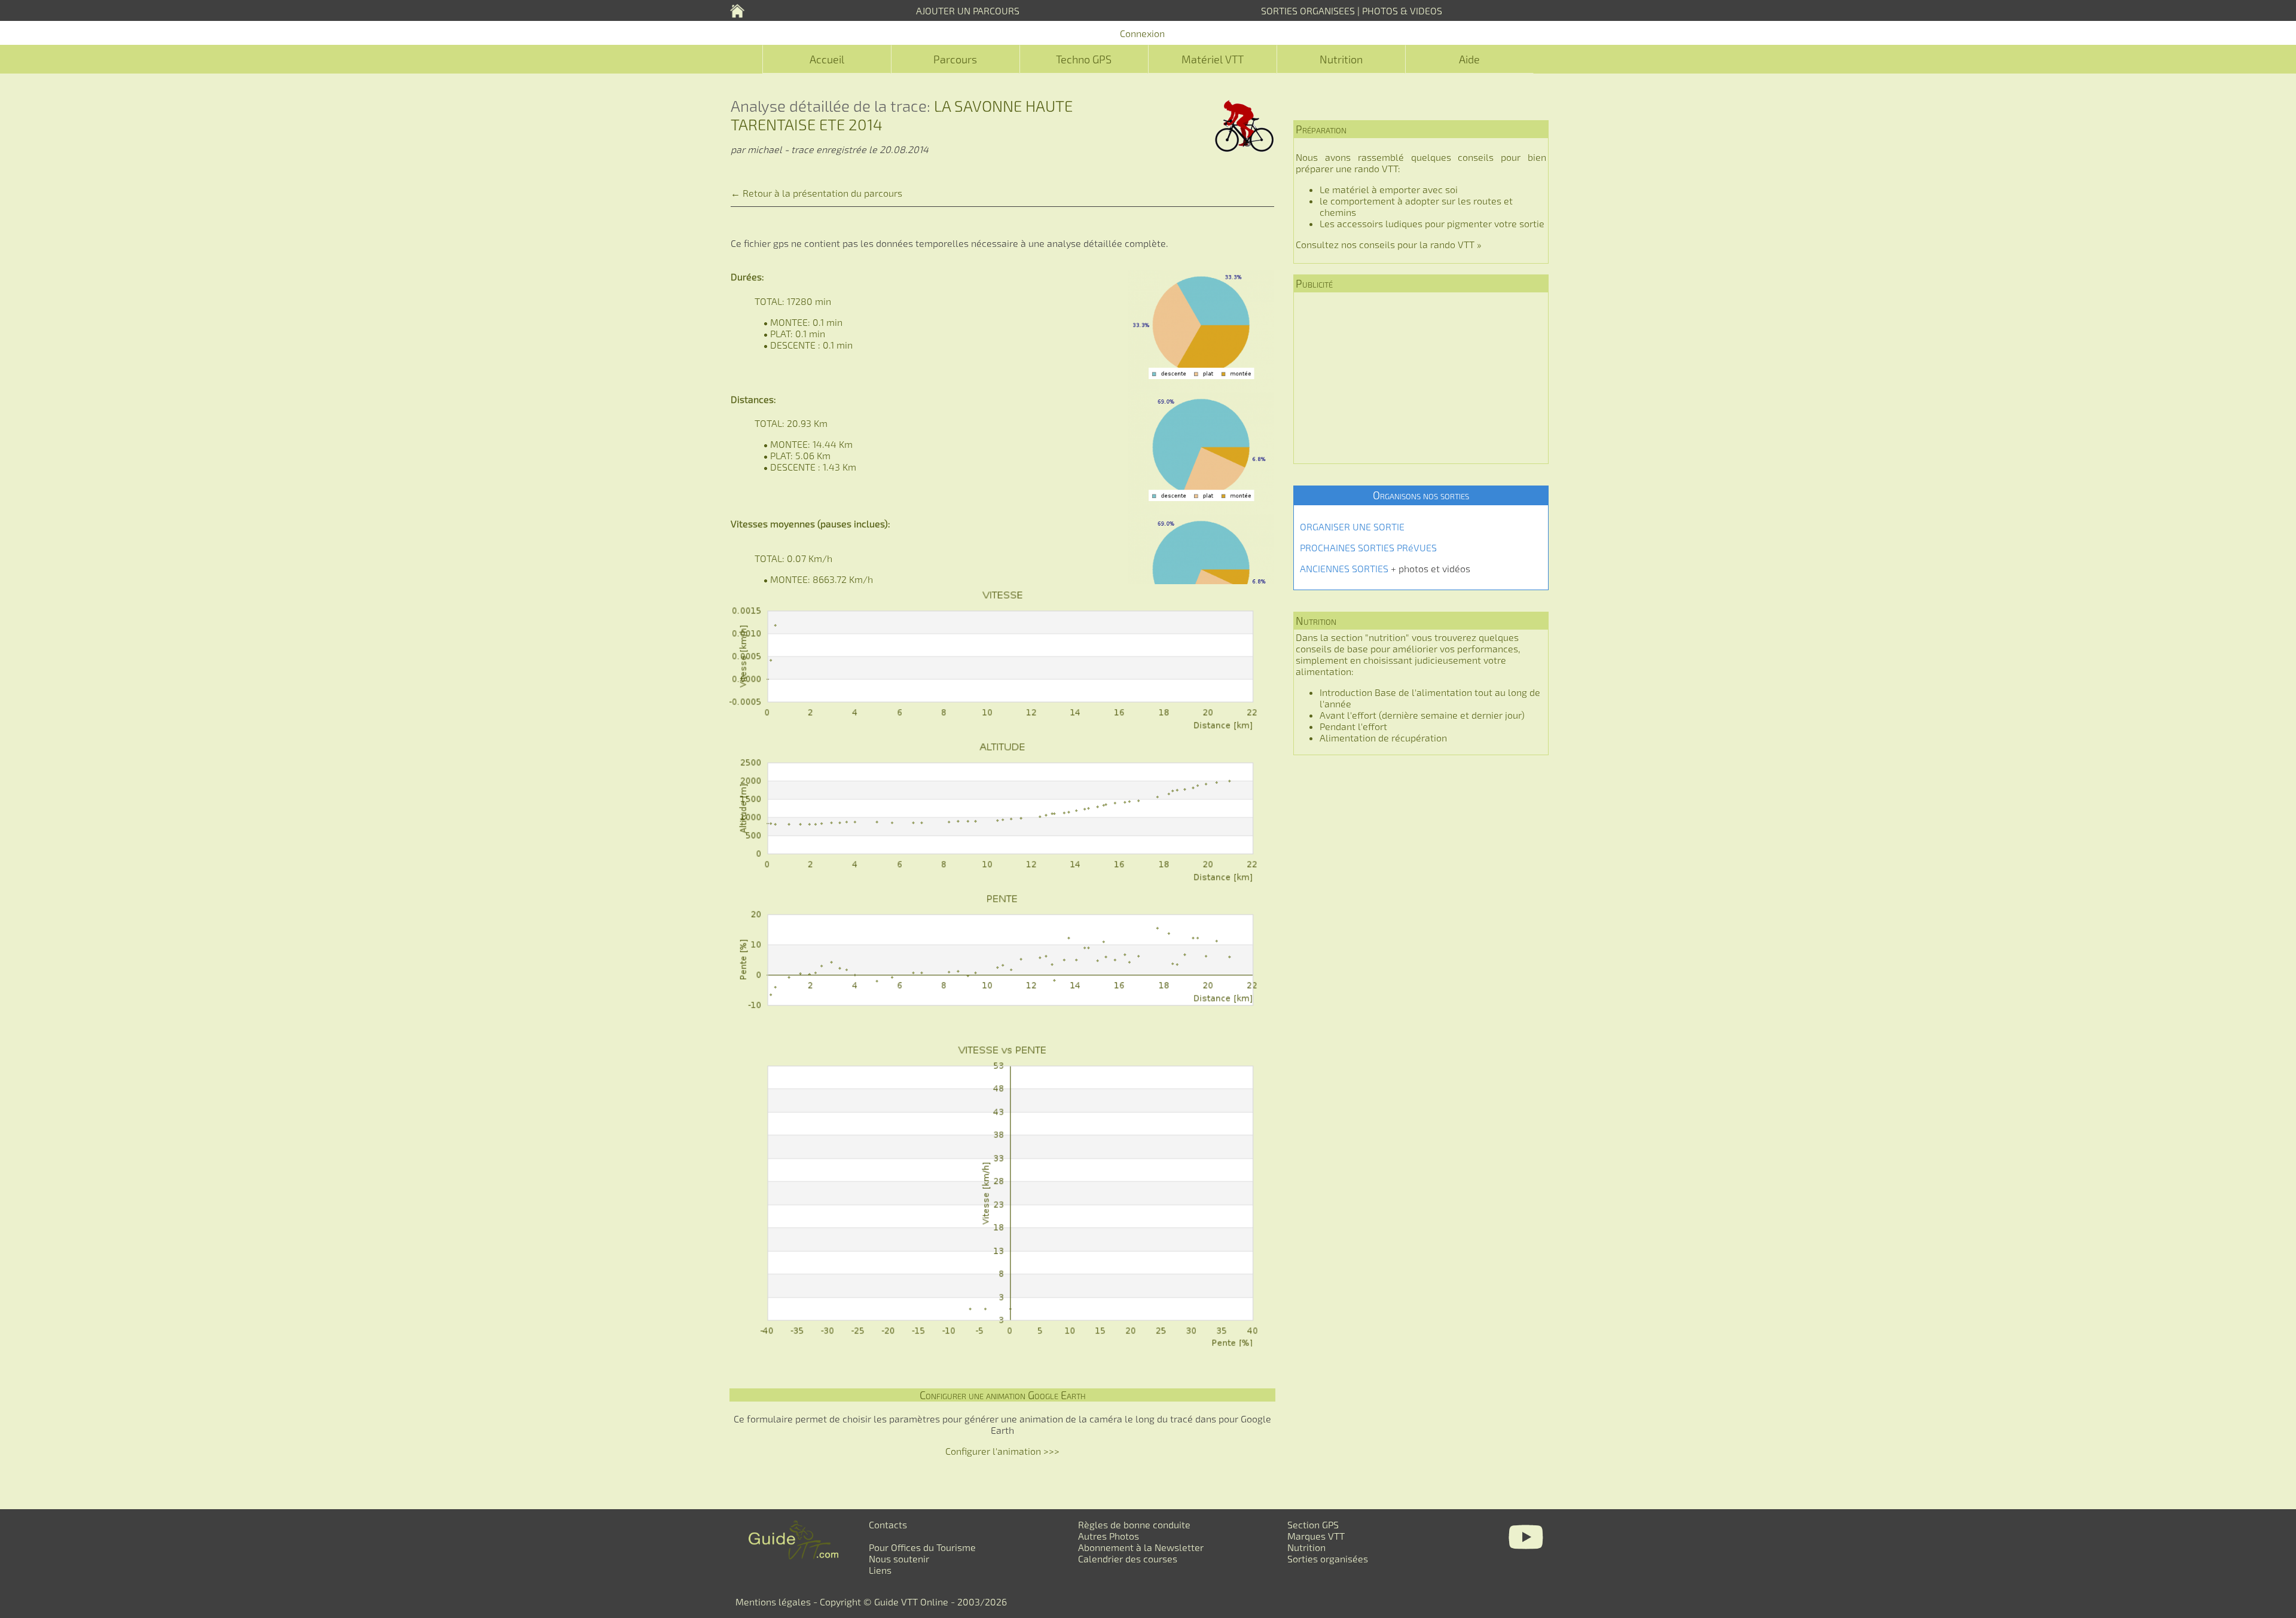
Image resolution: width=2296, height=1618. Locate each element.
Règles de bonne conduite (1134, 1524)
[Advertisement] (1421, 378)
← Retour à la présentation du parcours (816, 193)
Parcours (955, 59)
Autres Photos (1109, 1536)
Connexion (1142, 33)
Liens (880, 1570)
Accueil (827, 59)
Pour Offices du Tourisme (922, 1547)
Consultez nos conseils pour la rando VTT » (1389, 244)
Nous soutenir (899, 1559)
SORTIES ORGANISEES (1308, 10)
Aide (1469, 59)
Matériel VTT (1213, 59)
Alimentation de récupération (1383, 738)
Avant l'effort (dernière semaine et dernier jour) (1422, 715)
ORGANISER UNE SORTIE (1352, 526)
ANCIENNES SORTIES (1344, 568)
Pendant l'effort (1353, 726)
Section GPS (1313, 1524)
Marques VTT (1316, 1536)
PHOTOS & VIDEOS (1402, 10)
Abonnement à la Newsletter (1141, 1547)
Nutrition (1341, 59)
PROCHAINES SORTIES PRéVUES (1368, 547)
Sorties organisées (1328, 1559)
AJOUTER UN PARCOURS (968, 10)
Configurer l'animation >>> (1002, 1451)
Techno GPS (1084, 59)
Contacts (888, 1524)
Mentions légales (773, 1602)
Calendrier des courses (1128, 1559)
